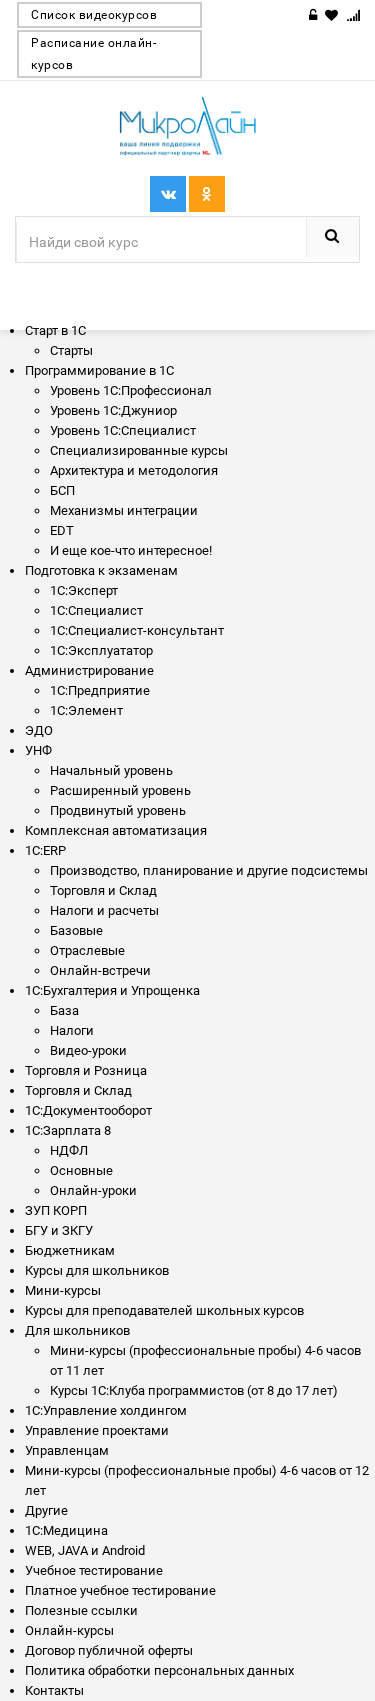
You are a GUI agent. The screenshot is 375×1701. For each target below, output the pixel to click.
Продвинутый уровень (118, 810)
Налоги (72, 1030)
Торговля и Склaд (103, 890)
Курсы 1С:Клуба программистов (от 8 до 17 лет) (194, 1390)
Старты (71, 350)
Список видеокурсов (94, 15)
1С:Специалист (96, 610)
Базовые (76, 930)
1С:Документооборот (88, 1110)
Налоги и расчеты (104, 910)
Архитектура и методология (134, 470)
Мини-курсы (63, 1290)
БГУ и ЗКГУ (59, 1230)
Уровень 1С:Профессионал (131, 390)
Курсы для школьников (97, 1270)
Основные (81, 1170)
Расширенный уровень (120, 790)
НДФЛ (69, 1150)
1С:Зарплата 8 (68, 1130)
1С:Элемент (86, 710)
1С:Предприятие (100, 690)
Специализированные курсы (139, 450)
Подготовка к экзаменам (101, 570)
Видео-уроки (88, 1050)
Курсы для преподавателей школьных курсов (164, 1310)
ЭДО (39, 730)
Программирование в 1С (99, 370)
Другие (46, 1510)
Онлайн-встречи (100, 970)
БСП (62, 490)
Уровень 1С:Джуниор (113, 410)
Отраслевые (87, 950)
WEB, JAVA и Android (85, 1550)
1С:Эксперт (84, 590)
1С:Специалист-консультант (137, 630)
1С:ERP (45, 850)
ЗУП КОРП (56, 1210)
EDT (62, 530)
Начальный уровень (111, 770)
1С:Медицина (66, 1530)
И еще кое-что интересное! (131, 550)
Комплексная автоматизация (116, 830)
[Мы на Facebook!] (207, 194)
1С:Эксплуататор (101, 650)
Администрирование (89, 670)
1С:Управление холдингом (106, 1410)
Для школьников (77, 1330)
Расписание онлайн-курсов (93, 54)
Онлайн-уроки (93, 1190)
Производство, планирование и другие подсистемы (209, 870)
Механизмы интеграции (124, 510)
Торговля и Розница (86, 1070)
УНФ (38, 750)
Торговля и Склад (78, 1090)
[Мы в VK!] (168, 194)
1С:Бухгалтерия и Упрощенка (112, 990)
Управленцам (67, 1450)
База (64, 1010)
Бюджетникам (70, 1250)
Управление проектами (97, 1430)
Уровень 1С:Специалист (123, 430)
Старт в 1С (55, 330)
